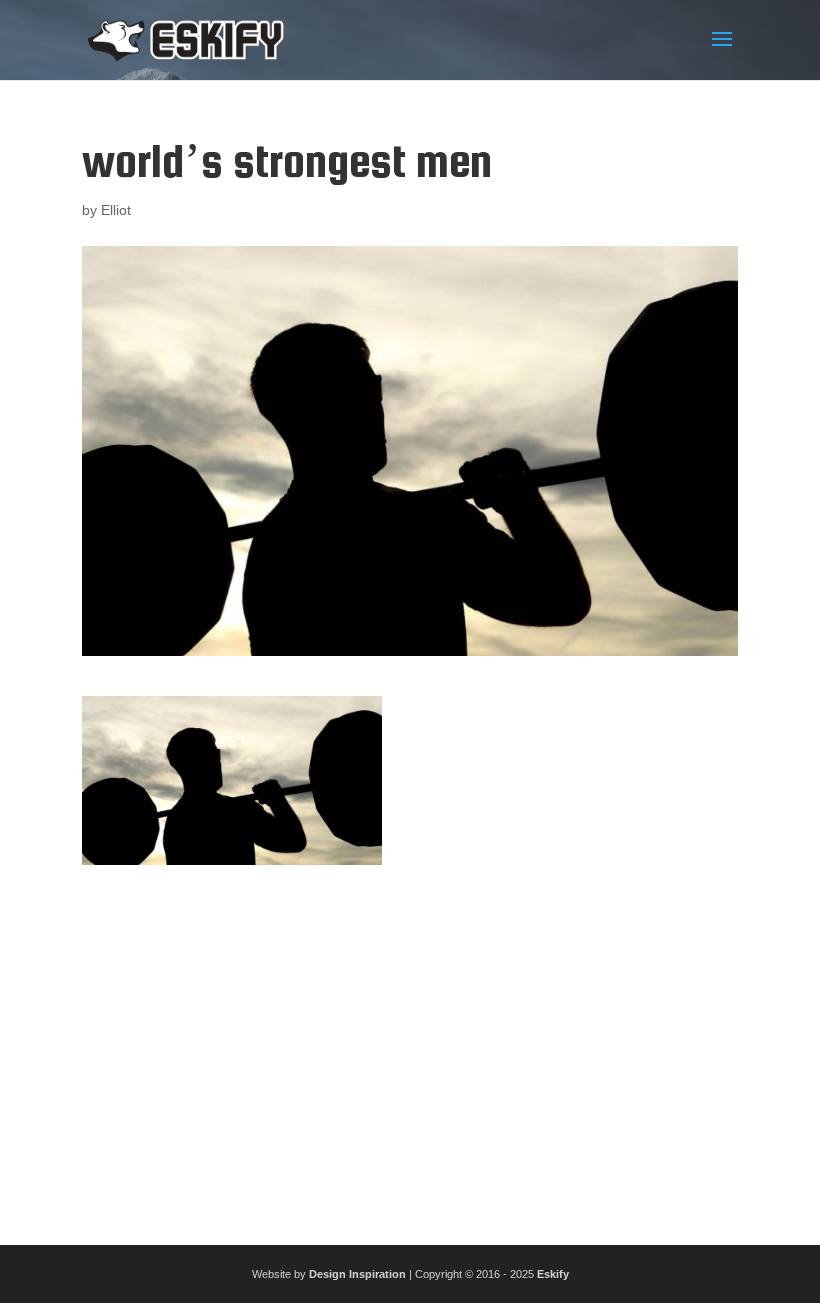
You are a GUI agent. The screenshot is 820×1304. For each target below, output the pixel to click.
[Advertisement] (410, 1047)
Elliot (116, 210)
